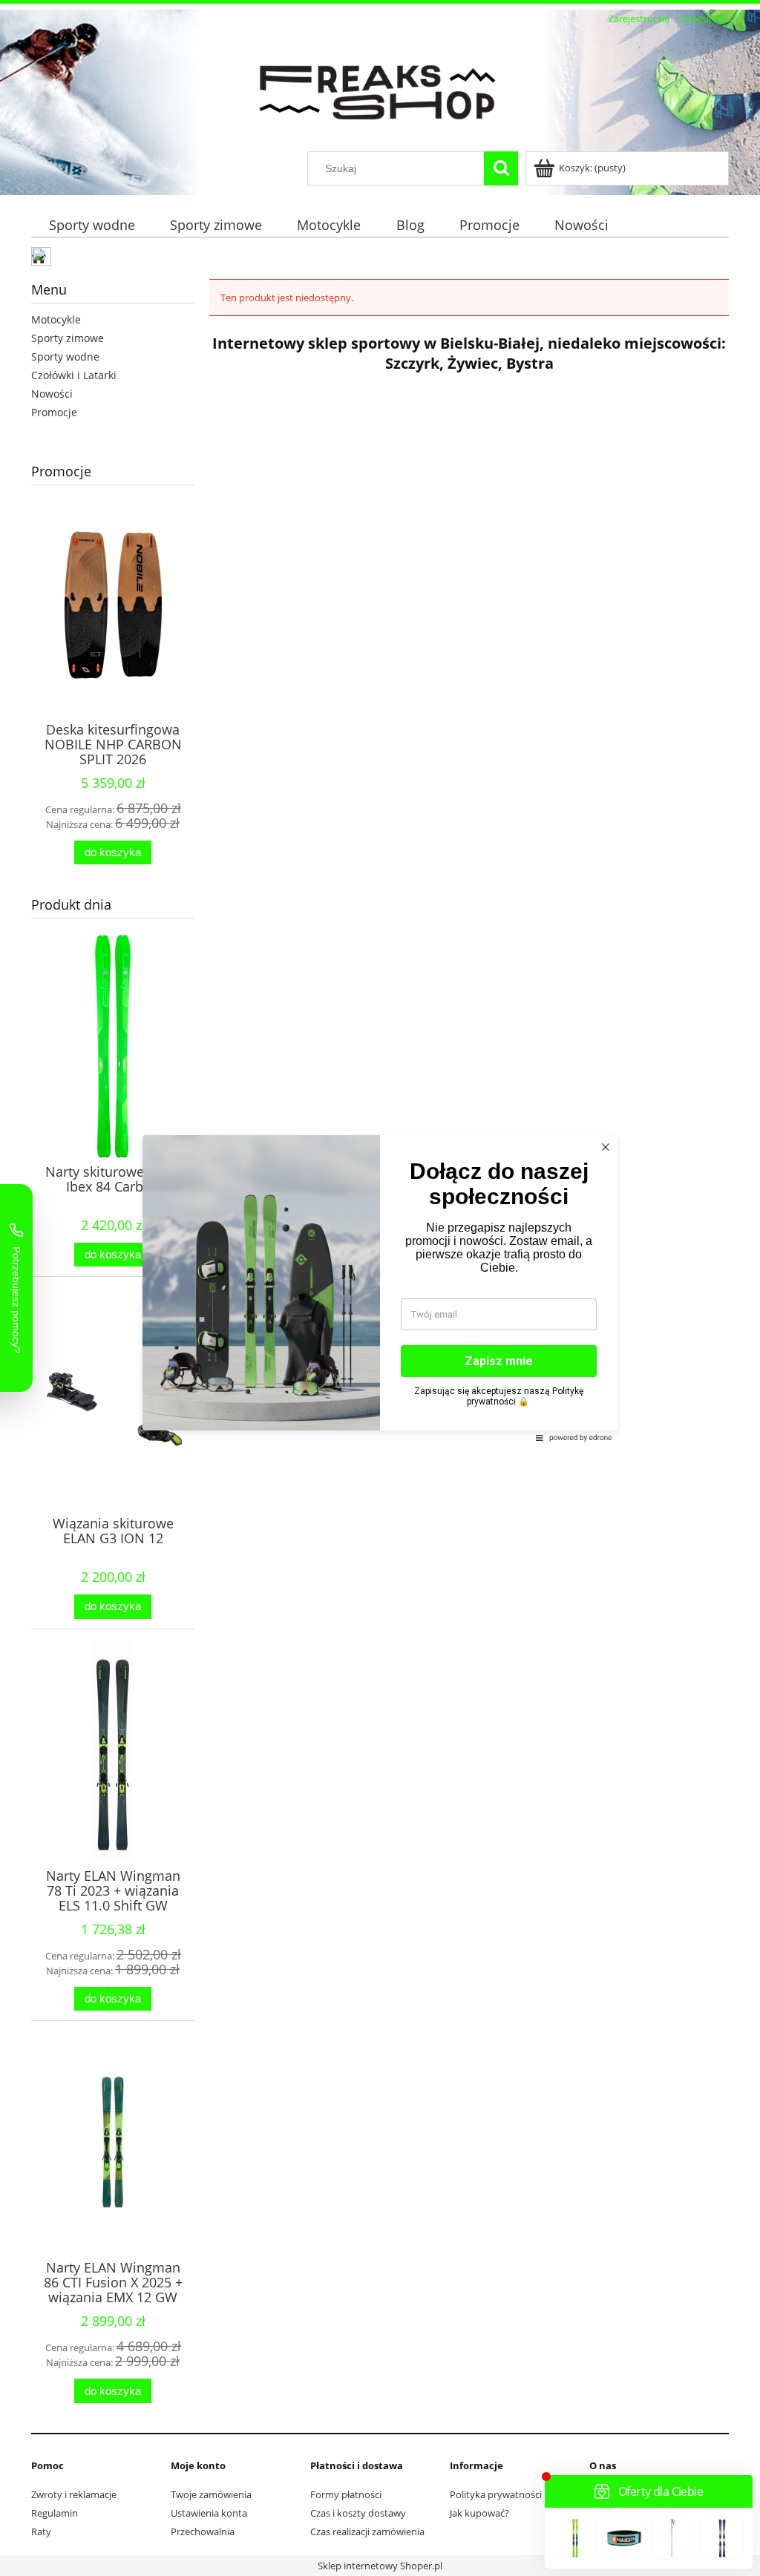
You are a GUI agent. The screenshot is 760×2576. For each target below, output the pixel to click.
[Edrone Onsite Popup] (380, 1288)
